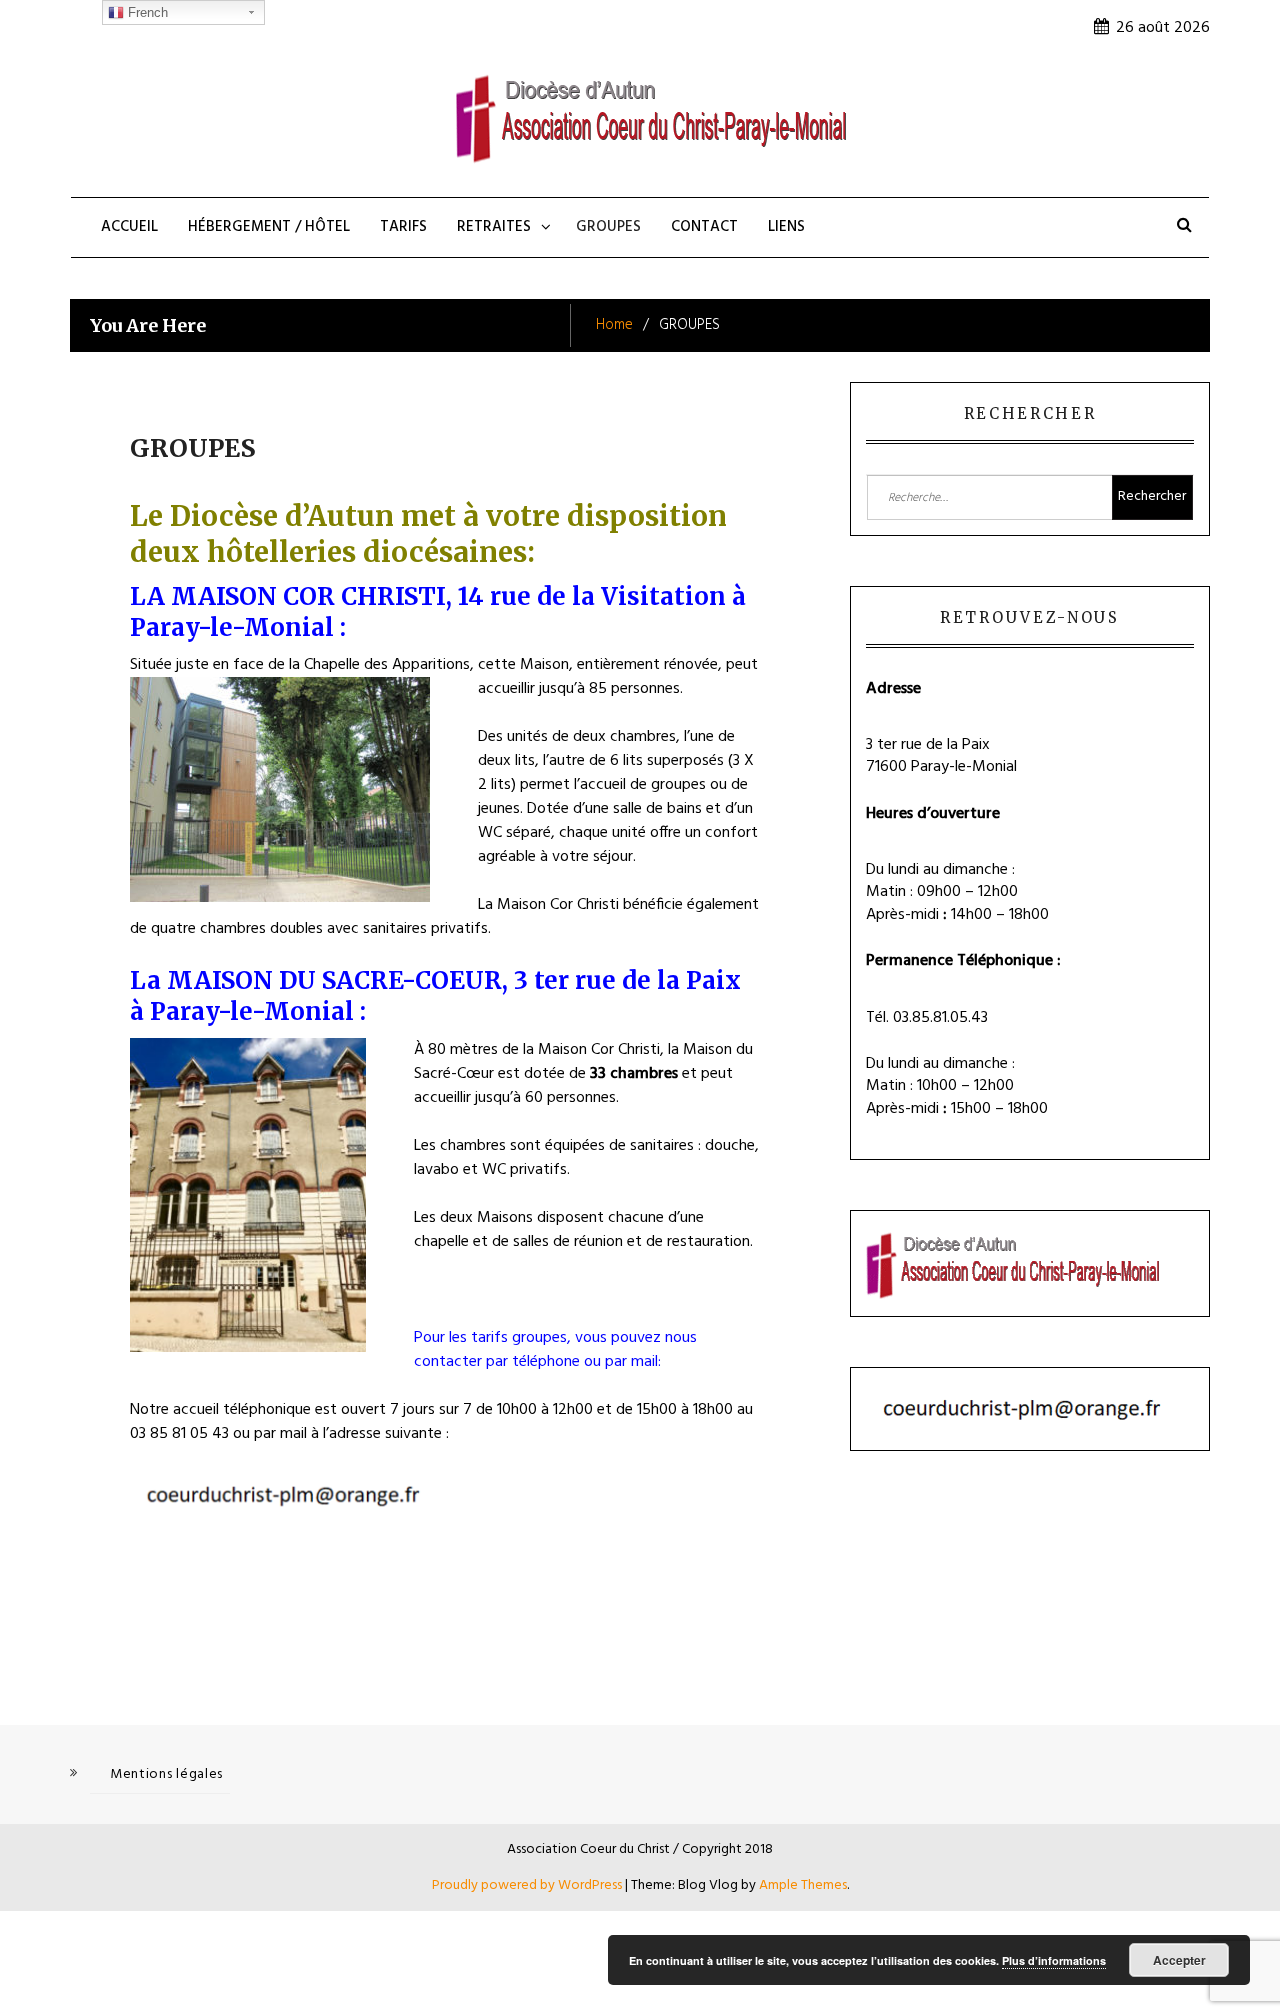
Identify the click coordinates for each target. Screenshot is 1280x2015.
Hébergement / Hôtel (269, 227)
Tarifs (403, 227)
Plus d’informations (1054, 1960)
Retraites (494, 227)
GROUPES (608, 227)
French (146, 12)
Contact (704, 227)
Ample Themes (803, 1885)
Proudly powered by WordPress (528, 1885)
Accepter (1179, 1960)
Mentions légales (166, 1774)
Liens (786, 227)
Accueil (129, 227)
